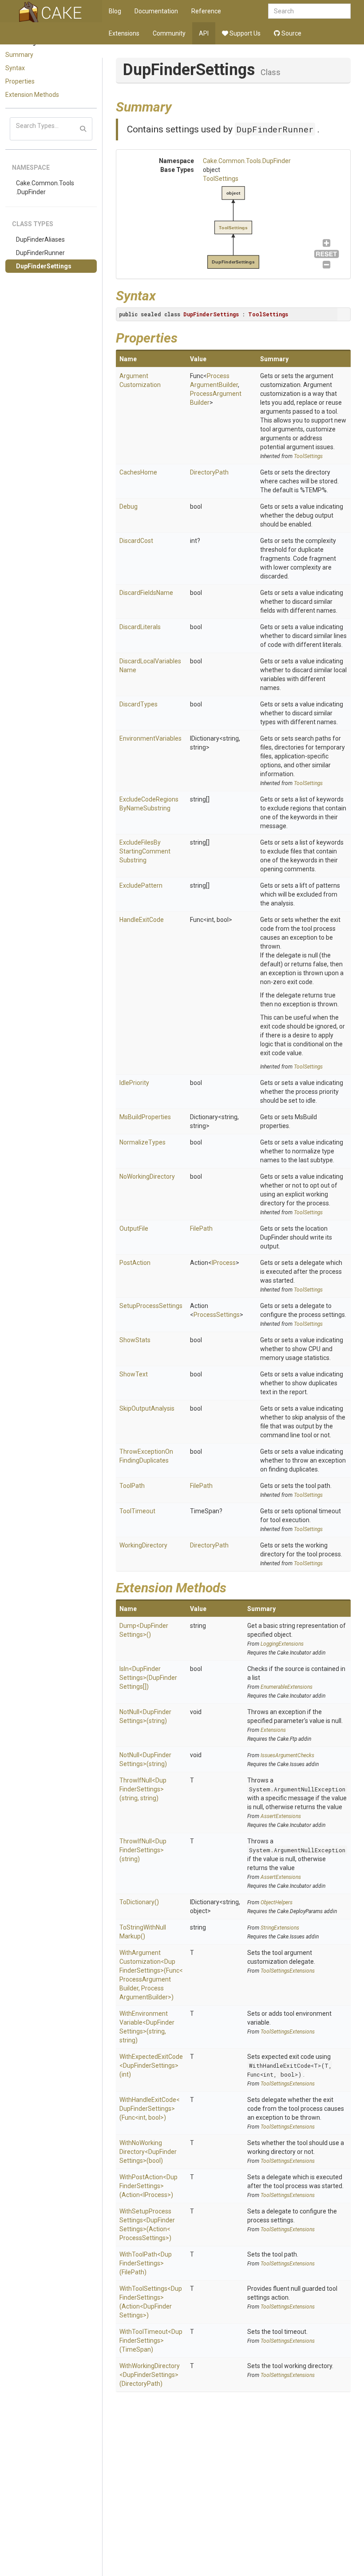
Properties (20, 81)
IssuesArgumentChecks (287, 1755)
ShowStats (135, 1340)
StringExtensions (280, 1928)
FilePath (201, 1228)
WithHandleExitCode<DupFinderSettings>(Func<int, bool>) (150, 2109)
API (204, 33)
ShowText (134, 1374)
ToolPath (132, 1486)
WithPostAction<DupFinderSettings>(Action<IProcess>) (148, 2186)
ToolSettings (221, 179)
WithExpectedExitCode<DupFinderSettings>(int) (151, 2066)
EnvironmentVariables (150, 738)
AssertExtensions (281, 1816)
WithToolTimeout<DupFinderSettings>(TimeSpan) (151, 2341)
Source (291, 33)
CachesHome (138, 472)
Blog (115, 11)
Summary (19, 55)
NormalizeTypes (142, 1142)
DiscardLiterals (140, 627)
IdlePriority (134, 1083)
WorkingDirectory (143, 1545)
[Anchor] (178, 106)
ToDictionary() (139, 1902)
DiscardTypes (138, 704)
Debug (129, 506)
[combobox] (309, 11)
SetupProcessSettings (151, 1306)
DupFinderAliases (40, 239)
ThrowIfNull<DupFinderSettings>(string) (143, 1850)
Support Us (244, 33)
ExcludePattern (141, 885)
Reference (206, 11)
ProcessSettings (217, 1315)
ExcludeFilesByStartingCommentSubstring (145, 851)
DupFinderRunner (40, 253)
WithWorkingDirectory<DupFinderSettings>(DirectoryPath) (150, 2375)
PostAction (135, 1263)
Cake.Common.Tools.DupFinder (45, 187)
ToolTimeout (137, 1511)
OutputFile (134, 1228)
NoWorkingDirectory (147, 1176)
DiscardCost (136, 541)
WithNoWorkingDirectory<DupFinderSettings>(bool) (148, 2152)
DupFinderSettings (44, 266)
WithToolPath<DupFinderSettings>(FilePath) (146, 2263)
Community (169, 33)
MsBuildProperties (145, 1117)
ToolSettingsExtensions (288, 1971)
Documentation (156, 11)
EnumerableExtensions (287, 1687)
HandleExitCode (142, 920)
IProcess (224, 1263)
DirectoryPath (209, 472)
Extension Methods (32, 95)
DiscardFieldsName (146, 593)
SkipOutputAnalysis (147, 1408)
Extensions (124, 33)
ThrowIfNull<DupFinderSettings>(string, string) (143, 1789)
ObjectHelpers (277, 1902)
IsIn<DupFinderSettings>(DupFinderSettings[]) (148, 1678)
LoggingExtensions (282, 1644)
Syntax (15, 68)
